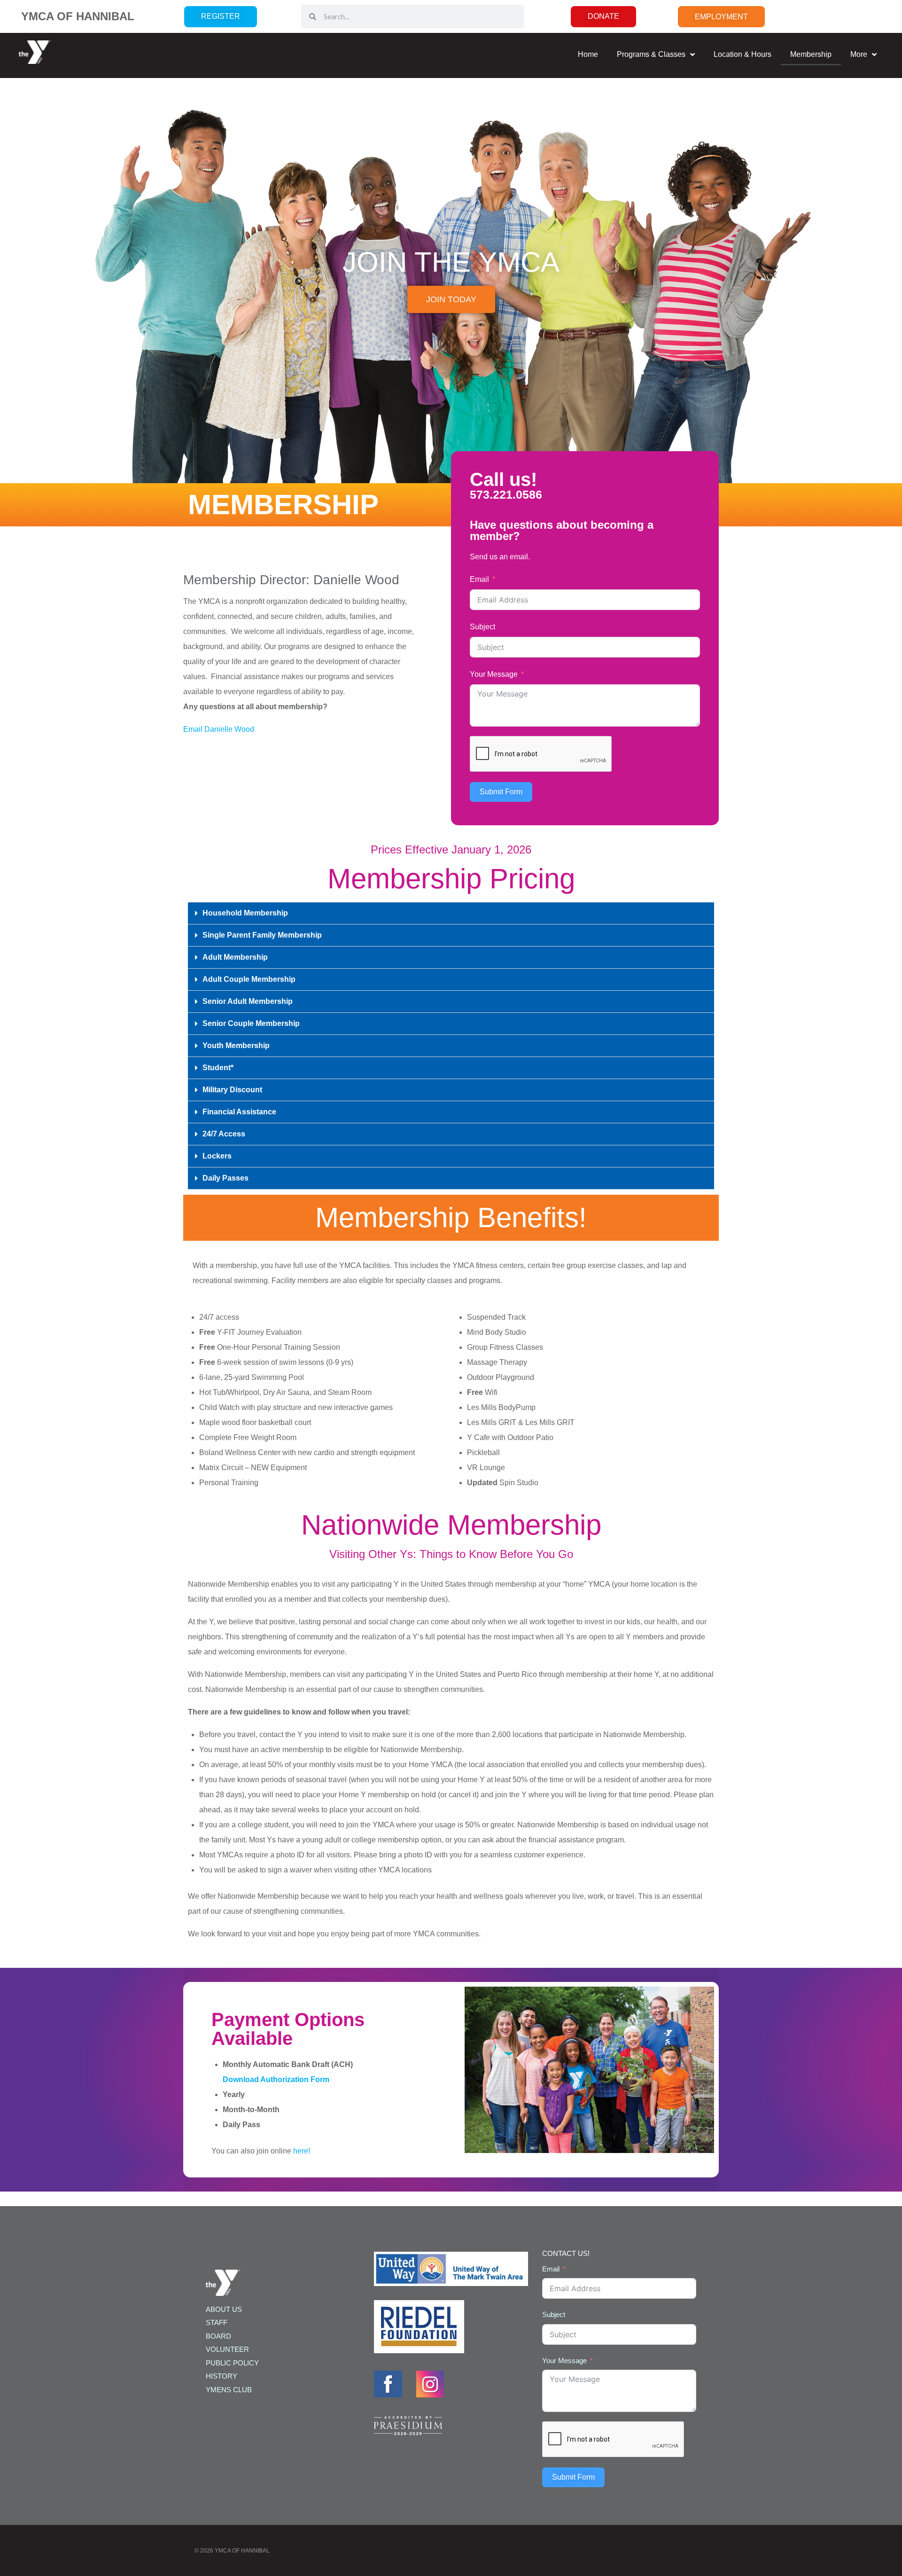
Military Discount (232, 1090)
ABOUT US (224, 2309)
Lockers (217, 1156)
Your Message (494, 674)
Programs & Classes (651, 54)
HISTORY (222, 2376)
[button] (451, 913)
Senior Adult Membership (248, 1001)
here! (302, 2151)
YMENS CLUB (229, 2390)
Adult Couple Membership (249, 979)
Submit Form (501, 792)
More (859, 54)
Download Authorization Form (276, 2079)
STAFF (217, 2322)
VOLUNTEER (227, 2349)
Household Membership (245, 913)
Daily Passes (225, 1178)
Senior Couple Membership (251, 1023)
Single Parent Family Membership (262, 935)
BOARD (218, 2336)
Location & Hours (743, 54)
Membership (811, 54)
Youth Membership (236, 1045)
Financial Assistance (239, 1112)
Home (588, 54)
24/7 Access (224, 1134)
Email (479, 579)
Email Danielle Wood (219, 729)
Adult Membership (235, 957)
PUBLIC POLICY (232, 2363)
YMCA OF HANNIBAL (78, 16)
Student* (218, 1068)
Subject (482, 627)
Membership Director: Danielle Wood (291, 580)
